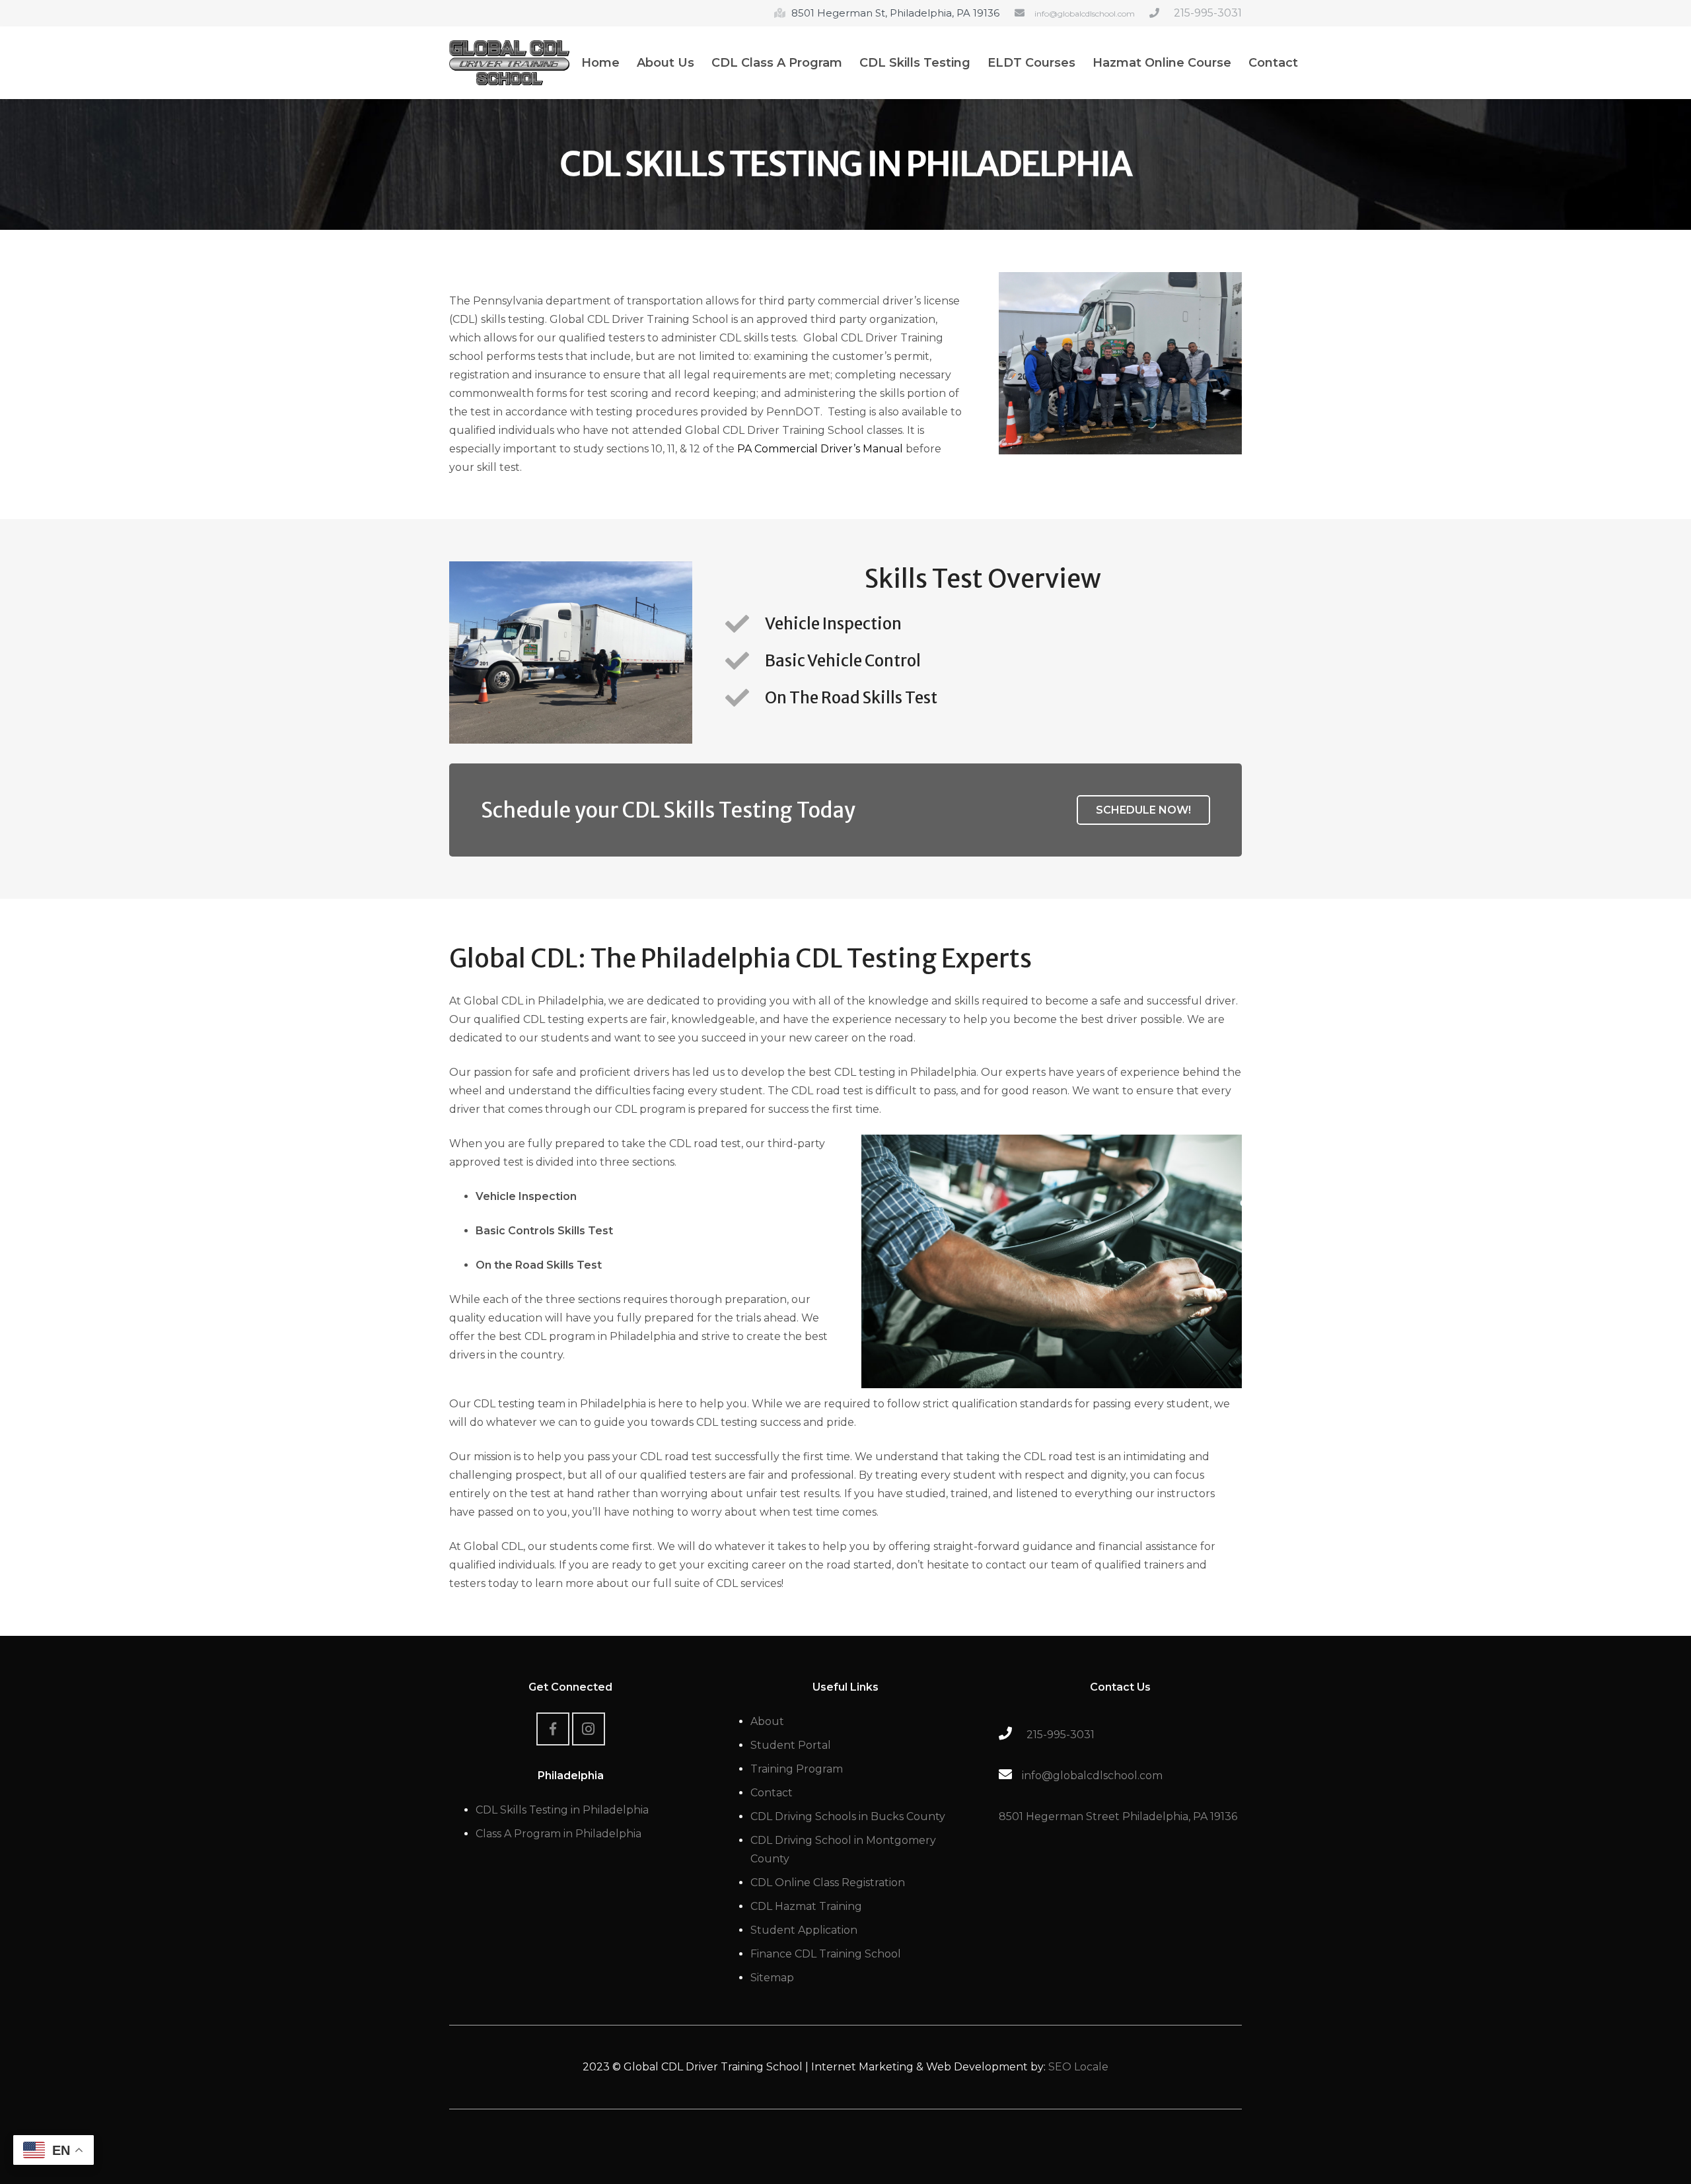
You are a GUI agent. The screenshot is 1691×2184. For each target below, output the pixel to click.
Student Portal (791, 1745)
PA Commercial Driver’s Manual (820, 449)
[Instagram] (589, 1729)
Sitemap (772, 1978)
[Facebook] (553, 1729)
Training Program (797, 1769)
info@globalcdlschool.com (1085, 14)
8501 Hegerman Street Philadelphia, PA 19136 (1118, 1816)
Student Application (804, 1930)
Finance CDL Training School (826, 1954)
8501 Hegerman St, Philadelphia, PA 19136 (895, 13)
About (767, 1721)
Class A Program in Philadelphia (558, 1834)
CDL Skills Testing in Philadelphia (562, 1810)
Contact (772, 1793)
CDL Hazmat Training (806, 1906)
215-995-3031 (1208, 13)
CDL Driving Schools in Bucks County (848, 1816)
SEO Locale (1078, 2067)
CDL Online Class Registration (828, 1883)
